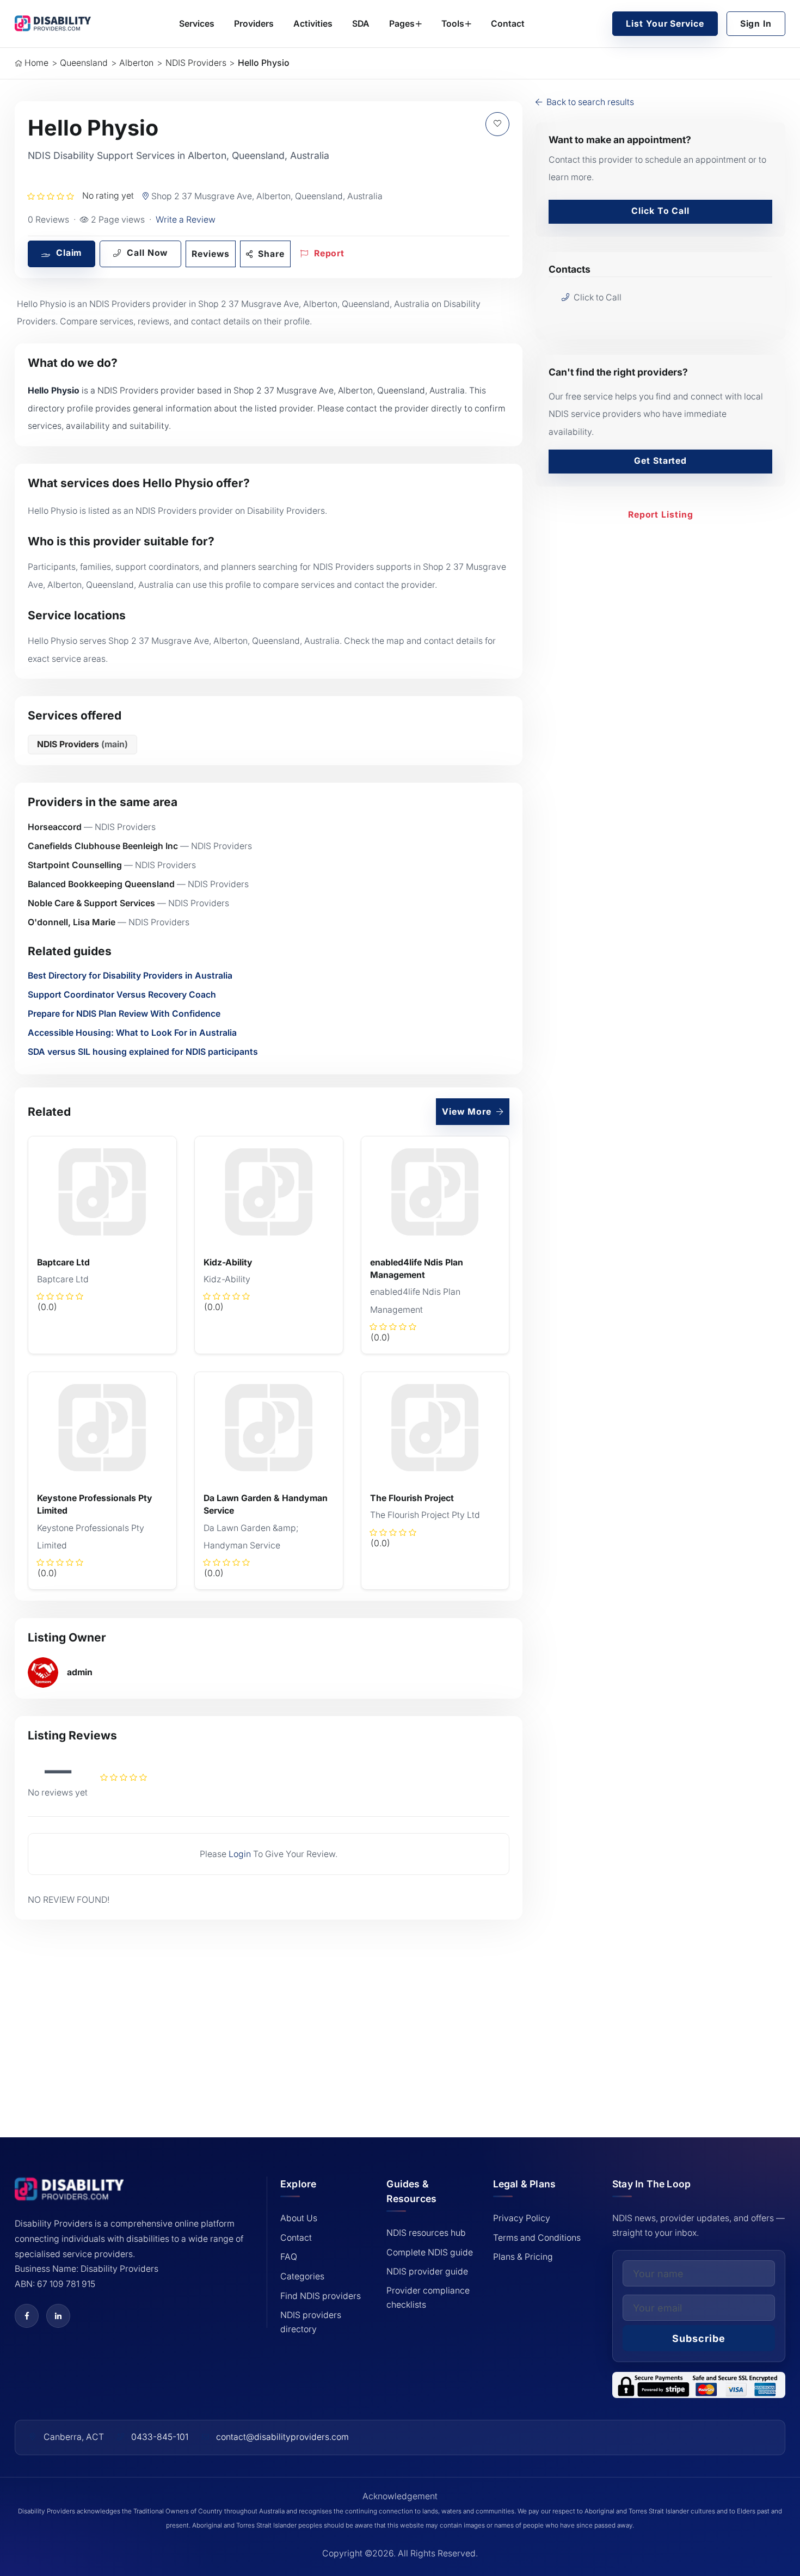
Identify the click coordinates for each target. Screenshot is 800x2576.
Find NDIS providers (321, 2296)
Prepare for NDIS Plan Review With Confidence (124, 1014)
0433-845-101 (160, 2437)
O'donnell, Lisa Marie (72, 922)
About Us (299, 2218)
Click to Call (660, 211)
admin (80, 1672)
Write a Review (186, 220)
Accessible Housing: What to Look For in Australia (132, 1033)
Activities (313, 24)
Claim (67, 253)
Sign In (756, 24)
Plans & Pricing (523, 2257)
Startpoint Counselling (75, 865)
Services (197, 24)
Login (240, 1854)
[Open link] (27, 2316)
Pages (402, 24)
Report (328, 253)
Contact (508, 24)
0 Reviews (48, 220)
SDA (361, 24)
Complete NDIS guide (430, 2252)
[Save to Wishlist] (497, 124)
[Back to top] (36, 2490)
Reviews (210, 254)
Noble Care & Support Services (91, 903)
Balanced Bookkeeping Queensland (101, 884)
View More (468, 1112)
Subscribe (699, 2338)
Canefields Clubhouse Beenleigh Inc (103, 846)
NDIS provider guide (427, 2271)
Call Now (146, 253)
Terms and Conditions (537, 2238)
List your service (665, 24)
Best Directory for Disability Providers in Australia (130, 976)
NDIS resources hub (426, 2233)
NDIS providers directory (311, 2322)
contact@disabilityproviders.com (282, 2437)
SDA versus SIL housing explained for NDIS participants (143, 1052)
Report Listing (661, 515)
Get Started (660, 461)
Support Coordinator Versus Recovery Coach (122, 995)
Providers (254, 24)
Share (270, 254)
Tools (453, 24)
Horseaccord (55, 827)
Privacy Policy (522, 2218)
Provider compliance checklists (428, 2298)
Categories (302, 2276)
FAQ (289, 2257)
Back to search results (589, 102)
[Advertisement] (269, 2013)
